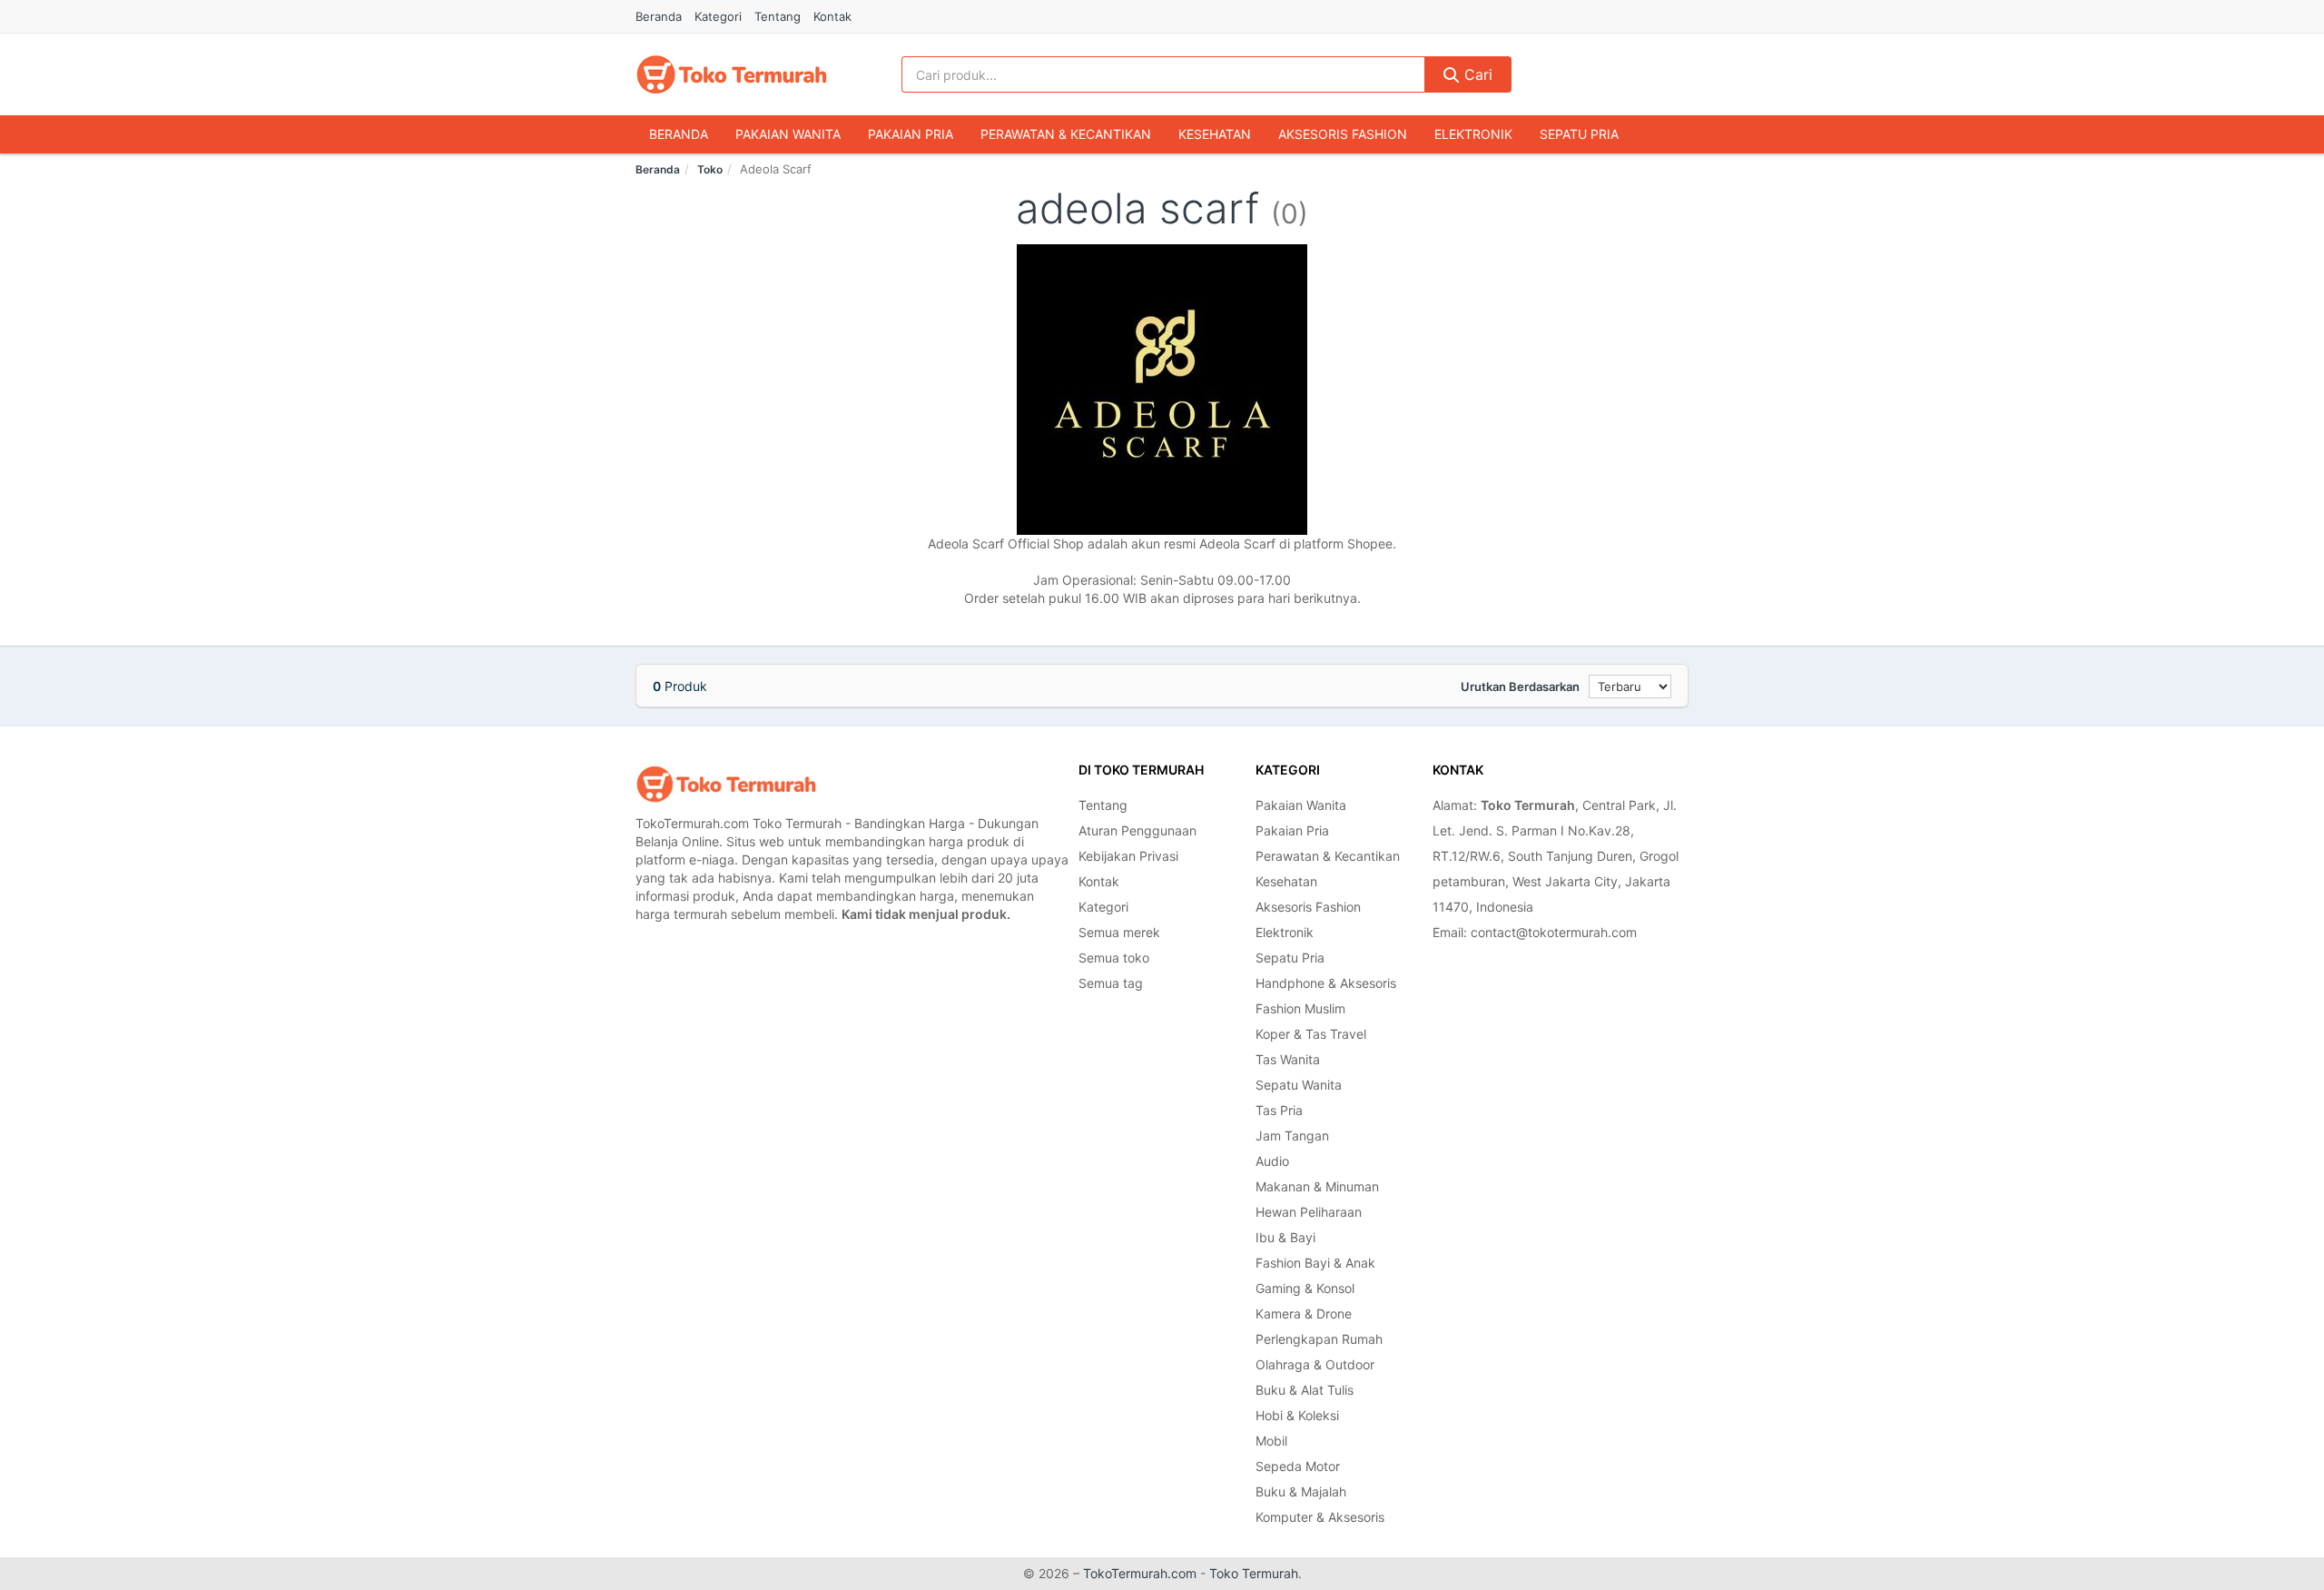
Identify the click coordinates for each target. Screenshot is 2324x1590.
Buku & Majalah (1301, 1491)
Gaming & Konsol (1305, 1288)
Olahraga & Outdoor (1315, 1364)
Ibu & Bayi (1285, 1237)
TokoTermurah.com (1140, 1573)
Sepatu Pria (1579, 134)
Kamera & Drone (1304, 1313)
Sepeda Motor (1298, 1466)
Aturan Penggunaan (1137, 830)
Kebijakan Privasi (1128, 856)
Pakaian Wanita (788, 134)
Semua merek (1119, 932)
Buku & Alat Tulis (1305, 1390)
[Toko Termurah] (726, 784)
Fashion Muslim (1300, 1008)
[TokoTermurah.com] (732, 74)
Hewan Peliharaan (1309, 1212)
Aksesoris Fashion (1343, 134)
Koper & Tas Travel (1311, 1034)
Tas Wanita (1288, 1059)
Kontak (832, 16)
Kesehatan (1215, 134)
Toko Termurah (1254, 1573)
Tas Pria (1279, 1110)
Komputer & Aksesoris (1320, 1517)
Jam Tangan (1292, 1136)
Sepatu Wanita (1299, 1085)
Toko (710, 169)
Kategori (718, 16)
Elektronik (1473, 134)
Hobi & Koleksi (1297, 1415)
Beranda (659, 16)
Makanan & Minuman (1317, 1186)
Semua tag (1111, 983)
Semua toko (1114, 958)
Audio (1272, 1161)
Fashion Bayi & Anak (1315, 1263)
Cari (1476, 74)
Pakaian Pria (911, 134)
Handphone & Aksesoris (1326, 983)
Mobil (1271, 1441)
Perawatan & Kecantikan (1066, 134)
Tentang (778, 16)
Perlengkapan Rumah (1319, 1339)
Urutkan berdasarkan (1520, 686)
